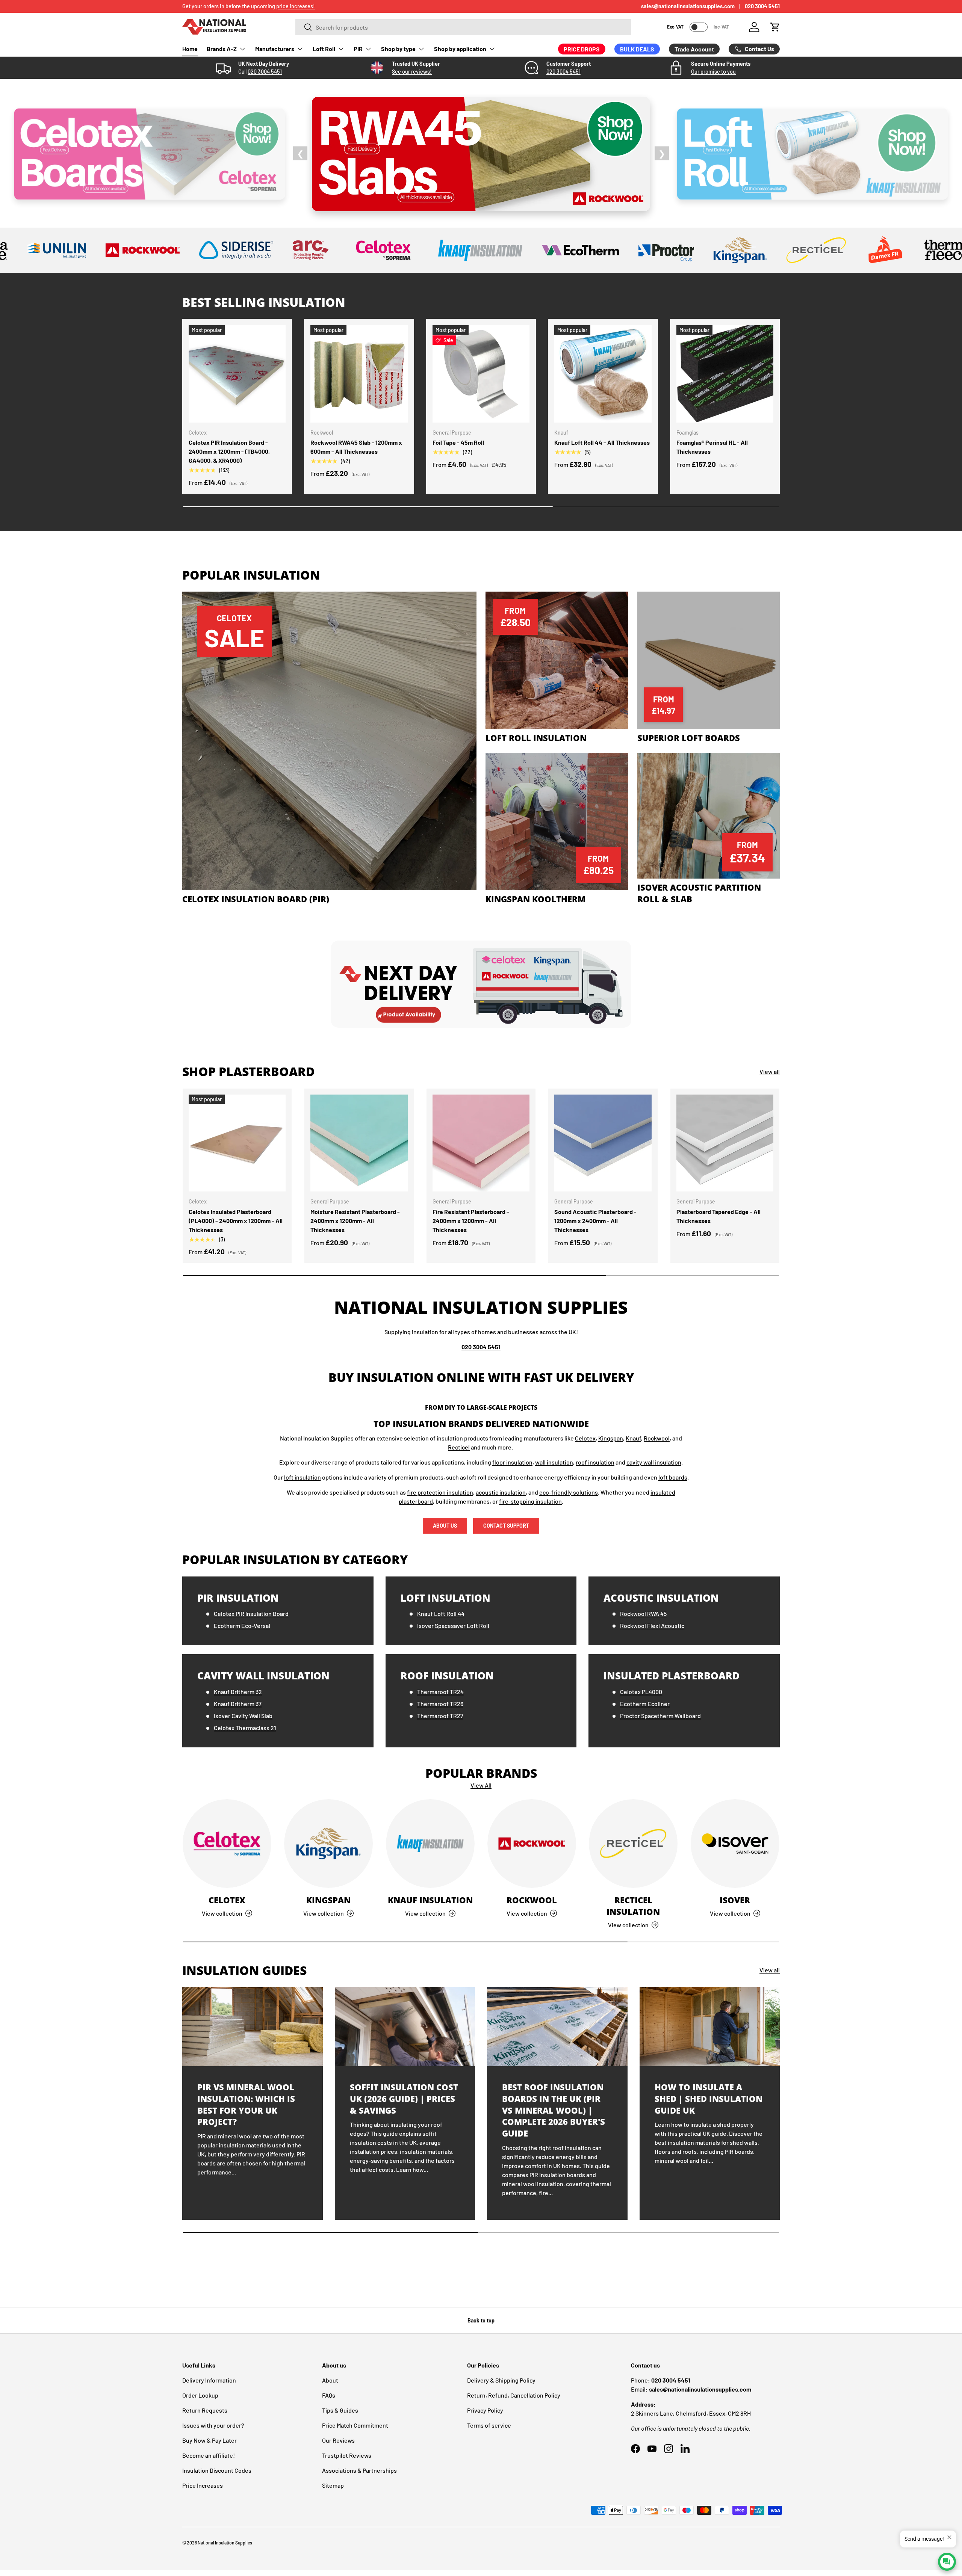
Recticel (459, 1447)
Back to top (481, 2320)
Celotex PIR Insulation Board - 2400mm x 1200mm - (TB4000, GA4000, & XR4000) (229, 451)
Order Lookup (200, 2395)
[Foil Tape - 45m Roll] (481, 374)
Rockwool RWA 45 (643, 1613)
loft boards (673, 1477)
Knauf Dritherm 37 (238, 1704)
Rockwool (657, 1438)
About (330, 2380)
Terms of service (489, 2425)
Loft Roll (324, 49)
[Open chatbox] (947, 2562)
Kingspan (611, 1438)
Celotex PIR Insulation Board (251, 1613)
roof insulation (595, 1462)
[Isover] (735, 1844)
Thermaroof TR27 (440, 1716)
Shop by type (398, 49)
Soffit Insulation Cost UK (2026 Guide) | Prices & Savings (404, 2099)
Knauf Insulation (430, 1900)
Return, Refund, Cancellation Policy (514, 2395)
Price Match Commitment (355, 2425)
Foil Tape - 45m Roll (458, 442)
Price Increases (203, 2485)
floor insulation (512, 1462)
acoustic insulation (501, 1492)
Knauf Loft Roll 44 (441, 1613)
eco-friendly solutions (569, 1492)
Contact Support (506, 1526)
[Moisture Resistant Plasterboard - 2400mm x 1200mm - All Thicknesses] (359, 1143)
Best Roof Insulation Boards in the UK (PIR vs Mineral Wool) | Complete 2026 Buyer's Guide (554, 2110)
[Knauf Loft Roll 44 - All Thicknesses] (603, 374)
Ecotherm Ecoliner (645, 1704)
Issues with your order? (213, 2425)
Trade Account (694, 49)
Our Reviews (338, 2440)
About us (445, 1526)
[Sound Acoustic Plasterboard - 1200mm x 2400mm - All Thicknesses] (603, 1143)
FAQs (329, 2395)
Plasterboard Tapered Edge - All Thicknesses (718, 1216)
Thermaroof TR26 (440, 1704)
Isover (735, 1900)
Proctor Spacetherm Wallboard (660, 1716)
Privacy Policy (485, 2410)
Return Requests (205, 2410)
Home (190, 49)
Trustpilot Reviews (347, 2455)
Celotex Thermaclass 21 (245, 1728)
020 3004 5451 (762, 6)
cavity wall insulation (654, 1462)
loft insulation (303, 1477)
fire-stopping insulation (530, 1501)
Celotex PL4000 (641, 1692)
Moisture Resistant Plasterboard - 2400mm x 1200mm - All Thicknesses (355, 1221)
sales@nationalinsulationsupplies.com (688, 6)
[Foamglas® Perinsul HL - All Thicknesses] (725, 374)
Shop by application (460, 49)
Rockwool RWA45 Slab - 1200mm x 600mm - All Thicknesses (356, 447)
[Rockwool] (532, 1844)
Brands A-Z (222, 49)
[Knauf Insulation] (430, 1844)
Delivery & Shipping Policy (501, 2380)
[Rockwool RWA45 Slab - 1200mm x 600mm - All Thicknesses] (359, 374)
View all (770, 1071)
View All (481, 1785)
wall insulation (554, 1462)
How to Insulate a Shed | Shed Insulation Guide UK (709, 2099)
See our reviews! (412, 72)
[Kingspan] (328, 1844)
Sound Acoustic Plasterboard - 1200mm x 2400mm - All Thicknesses (595, 1221)
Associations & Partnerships (359, 2470)
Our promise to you (713, 72)
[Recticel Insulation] (633, 1844)
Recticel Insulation (633, 1906)
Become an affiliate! (209, 2455)
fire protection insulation (440, 1492)
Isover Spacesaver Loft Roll (453, 1625)
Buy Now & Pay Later (209, 2440)
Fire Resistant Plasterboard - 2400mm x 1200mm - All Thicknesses (471, 1221)
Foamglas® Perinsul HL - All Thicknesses (712, 447)
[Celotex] (227, 1844)
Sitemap (333, 2485)
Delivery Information (209, 2380)
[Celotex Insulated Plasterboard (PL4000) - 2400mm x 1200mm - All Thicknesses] (237, 1143)
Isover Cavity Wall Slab (243, 1716)
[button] (775, 27)
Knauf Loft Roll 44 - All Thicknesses (602, 442)
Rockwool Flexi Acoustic (652, 1625)
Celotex (585, 1438)
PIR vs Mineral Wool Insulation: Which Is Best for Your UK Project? (246, 2104)
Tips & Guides (340, 2410)
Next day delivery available (213, 6)
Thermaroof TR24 (440, 1692)
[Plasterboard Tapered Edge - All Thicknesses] (725, 1143)
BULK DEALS (637, 49)
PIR (358, 49)
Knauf (633, 1438)
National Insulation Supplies (225, 2543)
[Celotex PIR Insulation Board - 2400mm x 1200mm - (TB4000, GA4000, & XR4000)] (237, 374)
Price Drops (582, 49)
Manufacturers (275, 49)
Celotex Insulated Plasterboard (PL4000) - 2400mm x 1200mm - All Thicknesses (236, 1221)
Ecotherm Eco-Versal (242, 1625)
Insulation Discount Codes (217, 2470)
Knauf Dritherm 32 (238, 1692)
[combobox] (463, 27)
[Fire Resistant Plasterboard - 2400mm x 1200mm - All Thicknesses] (481, 1143)
